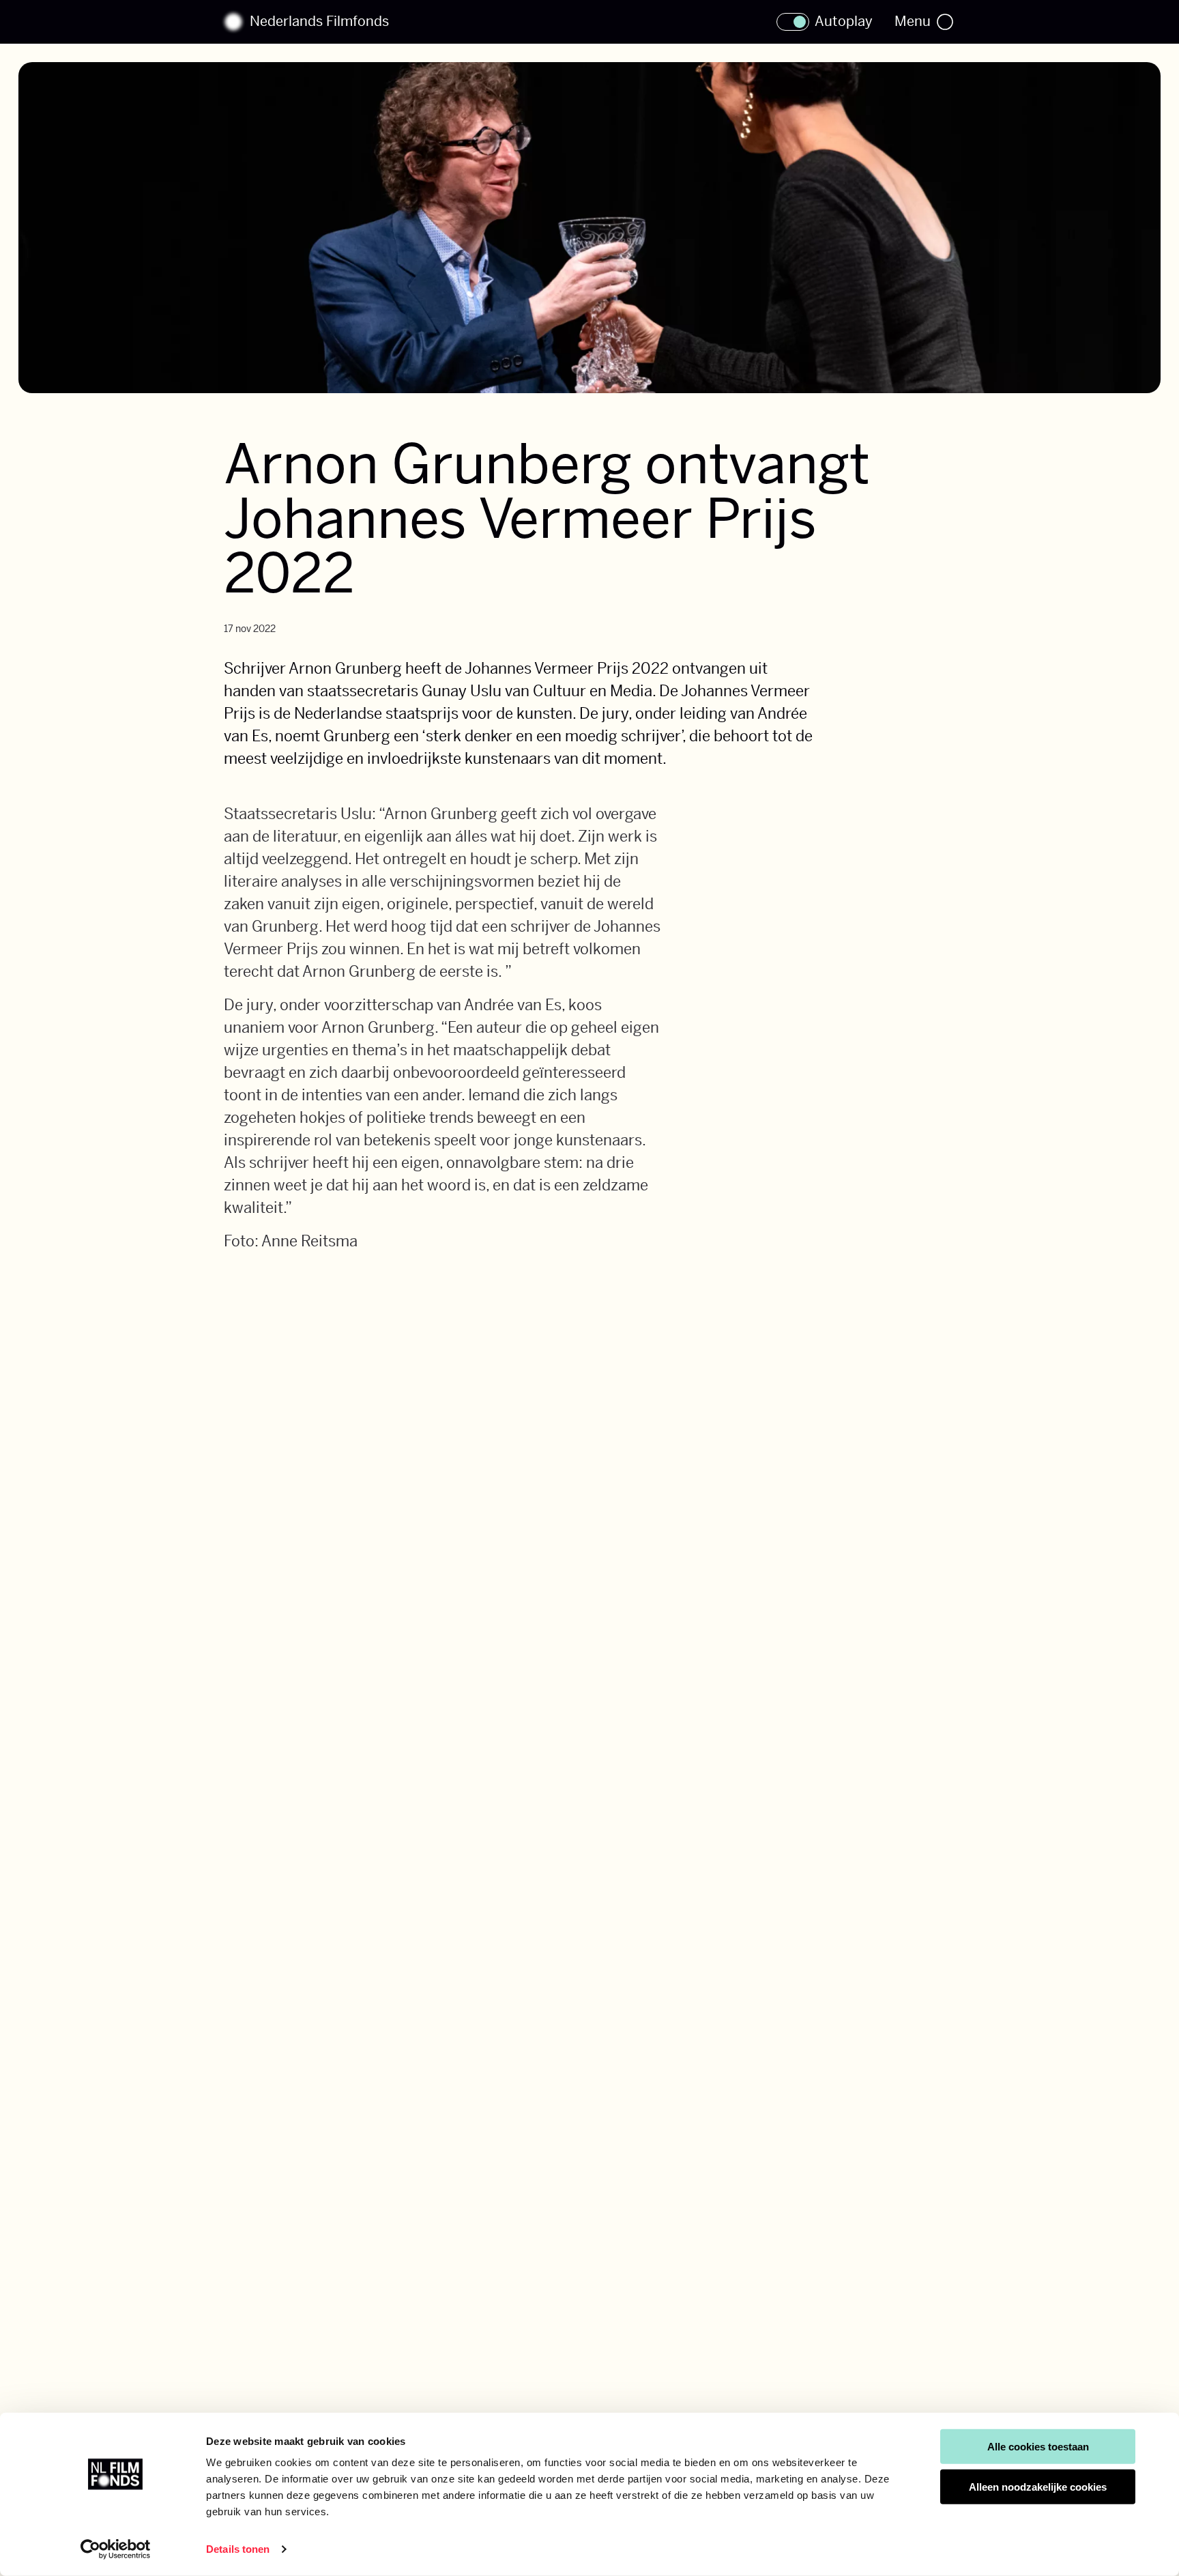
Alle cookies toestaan (1038, 2447)
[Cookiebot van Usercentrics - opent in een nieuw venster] (116, 2549)
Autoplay (844, 22)
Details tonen (238, 2549)
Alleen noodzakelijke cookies (1038, 2487)
